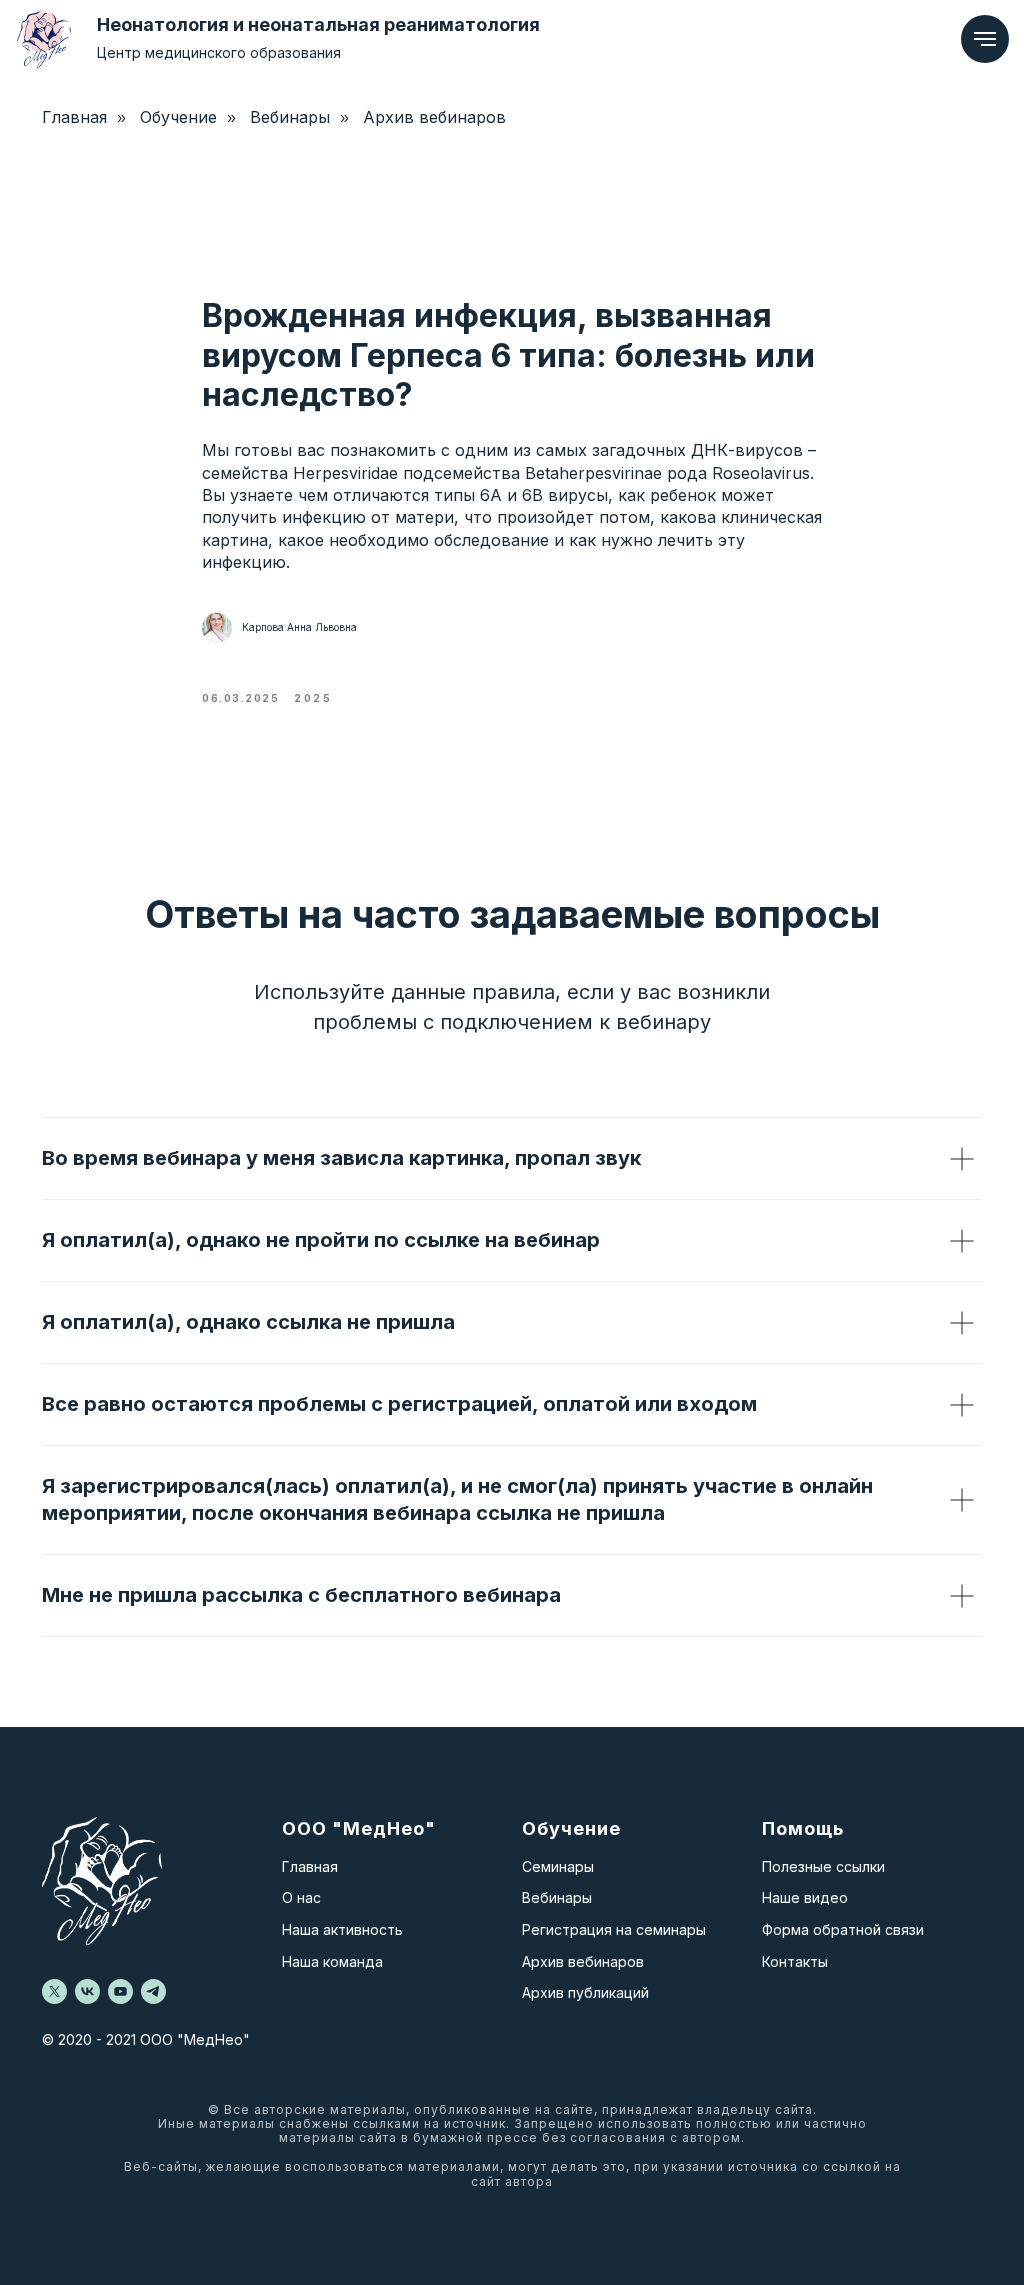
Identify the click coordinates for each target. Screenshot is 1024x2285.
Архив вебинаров (434, 117)
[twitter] (54, 1991)
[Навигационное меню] (985, 39)
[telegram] (153, 1991)
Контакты (795, 1961)
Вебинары (290, 117)
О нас (301, 1897)
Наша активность (342, 1929)
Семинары (558, 1866)
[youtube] (120, 1991)
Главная (310, 1866)
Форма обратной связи (843, 1929)
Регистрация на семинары (614, 1929)
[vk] (87, 1991)
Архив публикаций (585, 1992)
